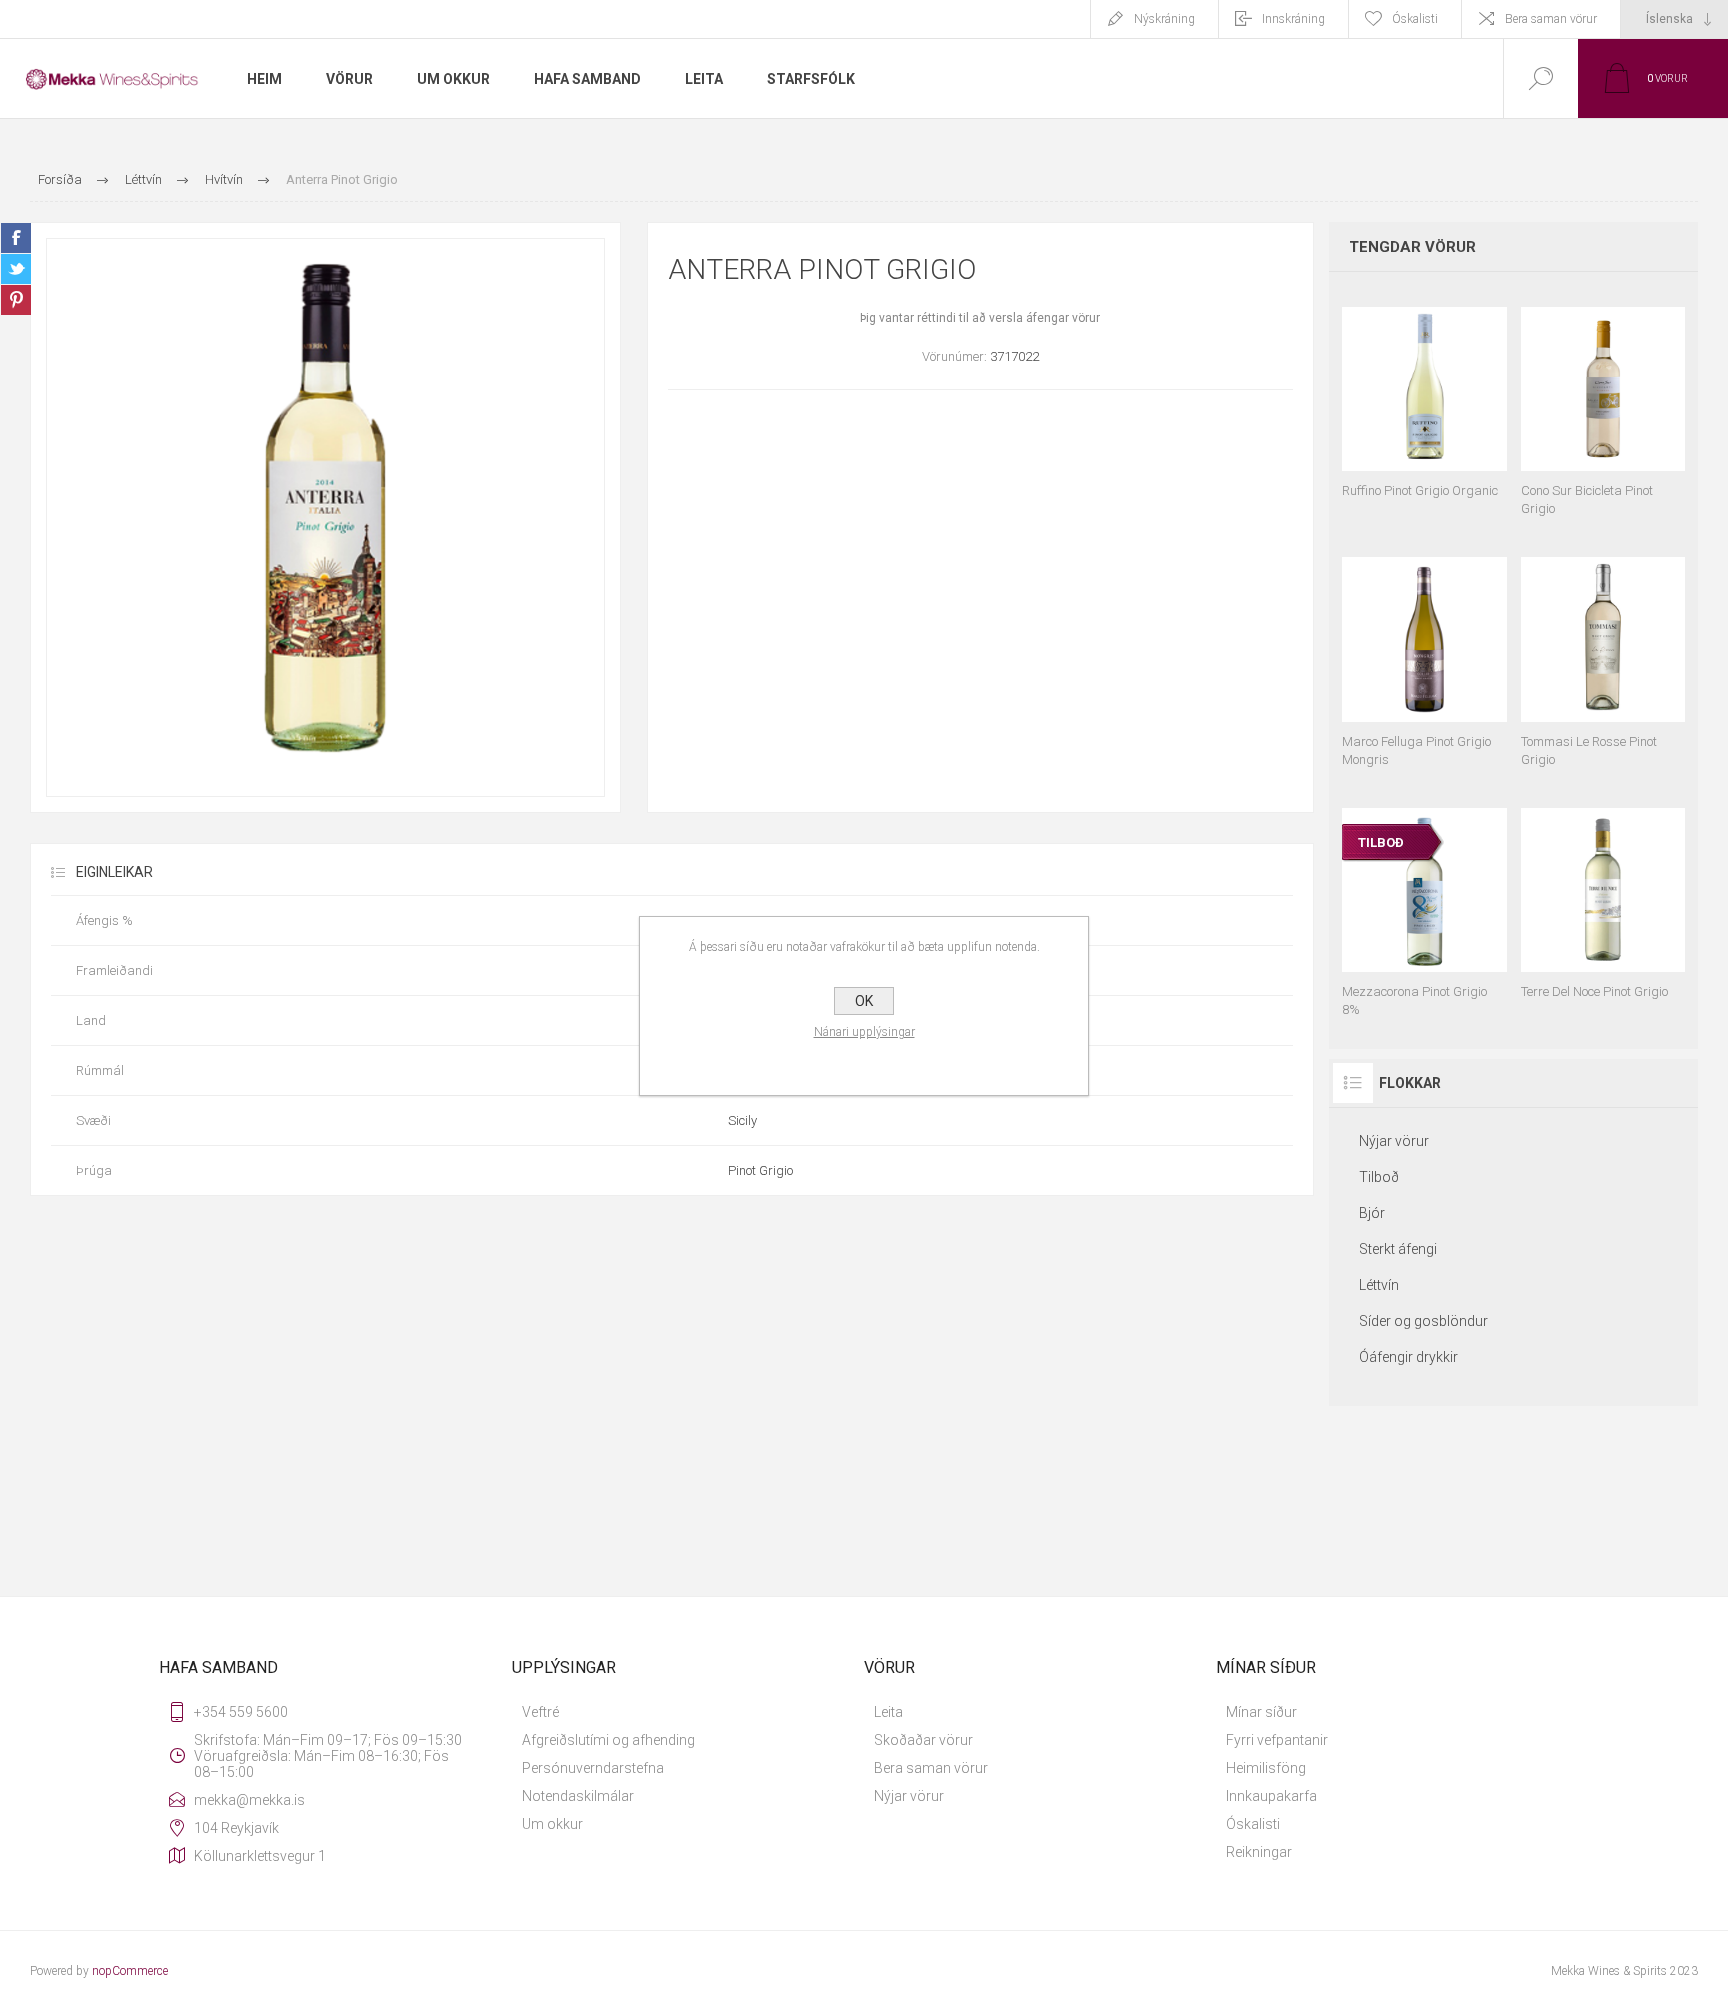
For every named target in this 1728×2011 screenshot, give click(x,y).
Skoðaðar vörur (923, 1740)
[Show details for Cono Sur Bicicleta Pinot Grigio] (1603, 402)
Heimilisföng (1266, 1768)
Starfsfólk (811, 79)
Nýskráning (1164, 19)
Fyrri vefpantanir (1277, 1740)
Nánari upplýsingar (864, 1032)
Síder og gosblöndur (1423, 1321)
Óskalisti (1253, 1824)
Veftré (540, 1712)
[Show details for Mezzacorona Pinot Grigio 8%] (1424, 903)
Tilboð (1379, 1177)
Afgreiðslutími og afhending (608, 1740)
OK (864, 1001)
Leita (888, 1712)
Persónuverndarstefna (593, 1768)
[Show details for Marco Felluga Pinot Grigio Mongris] (1424, 652)
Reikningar (1259, 1852)
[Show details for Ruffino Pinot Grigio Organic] (1424, 402)
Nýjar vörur (1394, 1141)
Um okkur (552, 1824)
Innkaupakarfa (1271, 1796)
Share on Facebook (16, 238)
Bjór (1372, 1213)
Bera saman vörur (1551, 19)
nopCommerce (130, 1971)
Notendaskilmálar (578, 1796)
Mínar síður (1261, 1712)
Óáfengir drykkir (1408, 1357)
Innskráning (1293, 19)
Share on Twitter (16, 269)
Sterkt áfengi (1398, 1249)
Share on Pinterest (16, 300)
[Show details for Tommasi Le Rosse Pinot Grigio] (1603, 652)
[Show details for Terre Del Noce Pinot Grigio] (1603, 903)
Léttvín (1379, 1285)
